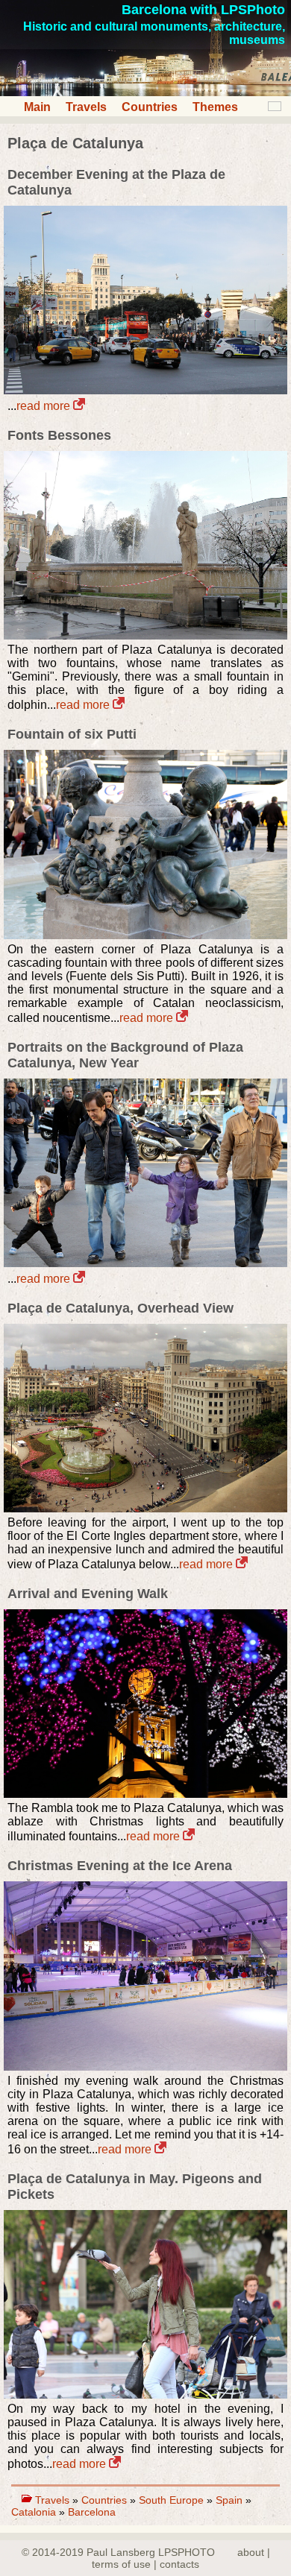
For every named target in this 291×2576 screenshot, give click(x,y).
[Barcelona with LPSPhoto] (145, 92)
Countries (150, 107)
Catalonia (34, 2512)
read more (45, 406)
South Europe (171, 2500)
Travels (86, 107)
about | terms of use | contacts (181, 2558)
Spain (229, 2500)
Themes (215, 107)
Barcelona (92, 2512)
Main (37, 107)
